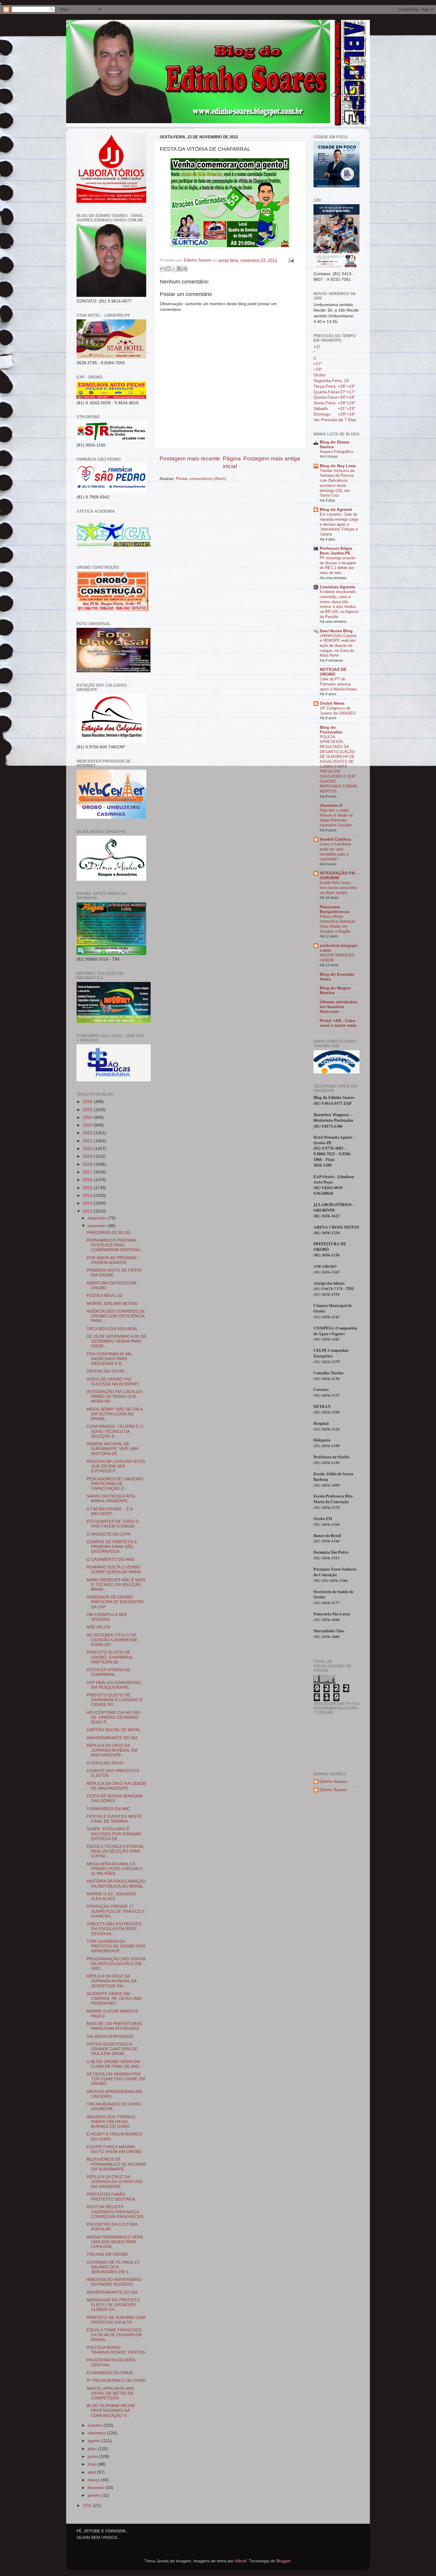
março (94, 2480)
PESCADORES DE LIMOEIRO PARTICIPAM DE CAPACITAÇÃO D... (115, 1484)
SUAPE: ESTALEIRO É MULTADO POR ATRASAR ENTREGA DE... (114, 1834)
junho (94, 2457)
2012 (88, 1211)
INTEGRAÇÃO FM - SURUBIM (339, 876)
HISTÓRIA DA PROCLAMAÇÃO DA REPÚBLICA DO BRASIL (116, 1884)
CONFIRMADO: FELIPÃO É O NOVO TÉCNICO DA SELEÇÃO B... (115, 1431)
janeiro (95, 2495)
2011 (88, 2505)
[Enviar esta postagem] (290, 260)
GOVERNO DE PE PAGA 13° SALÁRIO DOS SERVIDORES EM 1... (114, 2267)
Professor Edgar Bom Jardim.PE (336, 551)
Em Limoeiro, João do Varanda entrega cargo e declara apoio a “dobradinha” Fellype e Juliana (339, 524)
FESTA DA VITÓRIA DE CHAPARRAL (108, 1672)
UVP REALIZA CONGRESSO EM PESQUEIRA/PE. (114, 1685)
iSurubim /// (331, 805)
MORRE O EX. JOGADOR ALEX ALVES (111, 1896)
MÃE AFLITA (98, 1627)
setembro (97, 2433)
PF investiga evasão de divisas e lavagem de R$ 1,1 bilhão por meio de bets (338, 565)
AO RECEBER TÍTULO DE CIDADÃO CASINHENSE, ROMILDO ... (113, 1640)
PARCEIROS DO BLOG (109, 1233)
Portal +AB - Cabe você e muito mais (338, 1023)
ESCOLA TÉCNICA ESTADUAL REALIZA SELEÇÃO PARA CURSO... (115, 1851)
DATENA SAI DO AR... (107, 1371)
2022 (88, 1133)
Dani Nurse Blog (336, 631)
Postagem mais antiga (272, 458)
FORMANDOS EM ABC (108, 1809)
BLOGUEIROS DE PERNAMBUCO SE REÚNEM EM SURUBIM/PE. (116, 2164)
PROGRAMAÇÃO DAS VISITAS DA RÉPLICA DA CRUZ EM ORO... (116, 1964)
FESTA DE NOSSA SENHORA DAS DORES (114, 1798)
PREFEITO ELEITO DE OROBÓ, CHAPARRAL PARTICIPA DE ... (110, 1657)
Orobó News (332, 703)
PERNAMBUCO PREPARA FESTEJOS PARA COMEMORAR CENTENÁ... (115, 1245)
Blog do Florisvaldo (331, 730)
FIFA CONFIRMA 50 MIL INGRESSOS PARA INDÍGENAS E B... (109, 1359)
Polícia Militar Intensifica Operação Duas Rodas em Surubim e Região (338, 924)
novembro (98, 1226)
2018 (88, 1164)
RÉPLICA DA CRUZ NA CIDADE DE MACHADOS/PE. (116, 1786)
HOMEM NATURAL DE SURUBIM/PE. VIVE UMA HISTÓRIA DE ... (112, 1449)
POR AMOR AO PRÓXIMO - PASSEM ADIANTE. (113, 1260)
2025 (88, 1110)
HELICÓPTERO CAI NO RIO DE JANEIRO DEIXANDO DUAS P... (113, 1717)
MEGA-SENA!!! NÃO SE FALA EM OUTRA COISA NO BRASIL (114, 1414)
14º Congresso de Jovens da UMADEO (338, 711)
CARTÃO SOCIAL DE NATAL (114, 1730)
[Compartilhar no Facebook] (179, 269)
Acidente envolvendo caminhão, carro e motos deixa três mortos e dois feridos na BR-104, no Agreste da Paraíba (339, 604)
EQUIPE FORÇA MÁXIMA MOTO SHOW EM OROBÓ (114, 2149)
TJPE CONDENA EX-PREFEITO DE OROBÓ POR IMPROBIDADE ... (116, 1946)
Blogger (284, 2561)
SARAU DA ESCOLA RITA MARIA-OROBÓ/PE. (111, 1499)
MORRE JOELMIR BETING (112, 1304)
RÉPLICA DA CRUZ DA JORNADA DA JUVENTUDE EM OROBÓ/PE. (115, 2182)
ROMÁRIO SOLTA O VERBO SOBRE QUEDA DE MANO (114, 1570)
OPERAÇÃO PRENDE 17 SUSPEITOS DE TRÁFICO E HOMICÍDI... (116, 1911)
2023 (88, 1125)
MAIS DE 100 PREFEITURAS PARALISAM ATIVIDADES (114, 2026)
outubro (96, 2425)
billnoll (241, 2561)
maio (93, 2464)
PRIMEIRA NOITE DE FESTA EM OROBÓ (114, 1273)
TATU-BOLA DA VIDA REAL (112, 1329)
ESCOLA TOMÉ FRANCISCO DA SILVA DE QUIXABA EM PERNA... (114, 2335)
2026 (88, 1102)
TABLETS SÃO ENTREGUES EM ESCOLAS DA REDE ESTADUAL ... (114, 1929)
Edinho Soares (333, 1782)
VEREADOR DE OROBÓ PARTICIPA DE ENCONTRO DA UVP (115, 1602)
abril (92, 2472)
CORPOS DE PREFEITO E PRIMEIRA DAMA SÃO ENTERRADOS (112, 1547)
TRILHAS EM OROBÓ (107, 2254)
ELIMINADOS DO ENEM (110, 2373)
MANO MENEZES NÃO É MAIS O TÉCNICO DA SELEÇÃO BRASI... (116, 1585)
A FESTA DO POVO (105, 1763)
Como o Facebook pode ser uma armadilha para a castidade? (335, 851)
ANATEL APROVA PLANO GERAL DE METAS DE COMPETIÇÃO (110, 2393)
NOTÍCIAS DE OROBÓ (333, 672)
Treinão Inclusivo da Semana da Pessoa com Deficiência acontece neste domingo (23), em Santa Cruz (337, 483)
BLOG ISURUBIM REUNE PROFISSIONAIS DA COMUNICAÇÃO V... (111, 2411)
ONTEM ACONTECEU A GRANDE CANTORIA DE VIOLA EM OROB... (112, 2049)
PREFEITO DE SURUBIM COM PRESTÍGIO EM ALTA (116, 2320)
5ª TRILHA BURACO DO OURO (116, 2381)
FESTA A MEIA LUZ (105, 1296)
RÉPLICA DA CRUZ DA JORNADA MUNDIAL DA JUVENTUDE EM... (112, 1981)
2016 (88, 1180)
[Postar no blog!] (168, 269)
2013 (88, 1203)
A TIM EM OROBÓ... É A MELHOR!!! (109, 1511)
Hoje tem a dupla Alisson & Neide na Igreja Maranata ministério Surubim (336, 818)
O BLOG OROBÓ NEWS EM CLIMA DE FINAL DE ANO (113, 2064)
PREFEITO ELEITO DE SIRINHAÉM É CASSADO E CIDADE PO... (115, 1700)
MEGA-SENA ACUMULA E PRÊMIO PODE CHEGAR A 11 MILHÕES (114, 1869)
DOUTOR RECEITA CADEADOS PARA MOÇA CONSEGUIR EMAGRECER (115, 2212)
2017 (88, 1172)
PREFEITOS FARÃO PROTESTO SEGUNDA (111, 2197)
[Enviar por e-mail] (163, 269)
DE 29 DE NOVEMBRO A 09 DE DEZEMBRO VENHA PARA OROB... (116, 1341)
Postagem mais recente (190, 458)
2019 (88, 1156)
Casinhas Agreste (338, 587)
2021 (88, 1141)
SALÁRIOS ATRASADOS (110, 2036)
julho (93, 2449)
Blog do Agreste (336, 510)
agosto (95, 2441)
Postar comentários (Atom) (201, 479)
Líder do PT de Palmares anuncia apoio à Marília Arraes (338, 684)
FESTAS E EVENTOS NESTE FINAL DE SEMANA (114, 1819)
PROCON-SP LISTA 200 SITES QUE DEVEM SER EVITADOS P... (116, 1466)
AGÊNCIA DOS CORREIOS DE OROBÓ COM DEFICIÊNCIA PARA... (116, 1316)
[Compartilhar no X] (174, 269)
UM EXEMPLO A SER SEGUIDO (107, 1617)
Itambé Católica (335, 839)
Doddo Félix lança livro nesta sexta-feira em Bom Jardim (338, 888)
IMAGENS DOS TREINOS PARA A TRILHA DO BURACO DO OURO (111, 2122)
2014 (88, 1196)
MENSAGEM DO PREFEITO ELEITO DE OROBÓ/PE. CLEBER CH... (113, 2305)
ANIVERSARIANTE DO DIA (112, 1738)
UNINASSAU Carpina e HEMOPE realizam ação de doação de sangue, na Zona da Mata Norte (338, 646)
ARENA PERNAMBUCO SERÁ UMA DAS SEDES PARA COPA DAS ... (115, 2242)
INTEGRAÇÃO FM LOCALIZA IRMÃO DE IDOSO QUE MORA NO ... (114, 1396)
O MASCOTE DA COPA (109, 1534)
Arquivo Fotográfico (336, 452)
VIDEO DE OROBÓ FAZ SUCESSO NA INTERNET (113, 1382)
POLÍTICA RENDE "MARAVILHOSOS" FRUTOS (116, 2350)
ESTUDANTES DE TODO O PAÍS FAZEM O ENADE (113, 1524)
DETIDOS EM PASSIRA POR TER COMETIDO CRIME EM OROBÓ (116, 2079)
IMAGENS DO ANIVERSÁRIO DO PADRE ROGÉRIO (114, 2282)
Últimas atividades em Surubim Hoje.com (338, 1007)
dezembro (98, 1218)
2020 (88, 1149)
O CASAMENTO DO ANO (110, 1559)
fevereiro (97, 2488)
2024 (88, 1117)
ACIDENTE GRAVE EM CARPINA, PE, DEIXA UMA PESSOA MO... (114, 1998)
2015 (88, 1188)
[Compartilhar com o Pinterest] (185, 269)
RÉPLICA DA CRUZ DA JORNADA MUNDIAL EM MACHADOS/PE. (112, 1750)
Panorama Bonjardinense (335, 909)
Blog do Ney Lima (338, 466)
